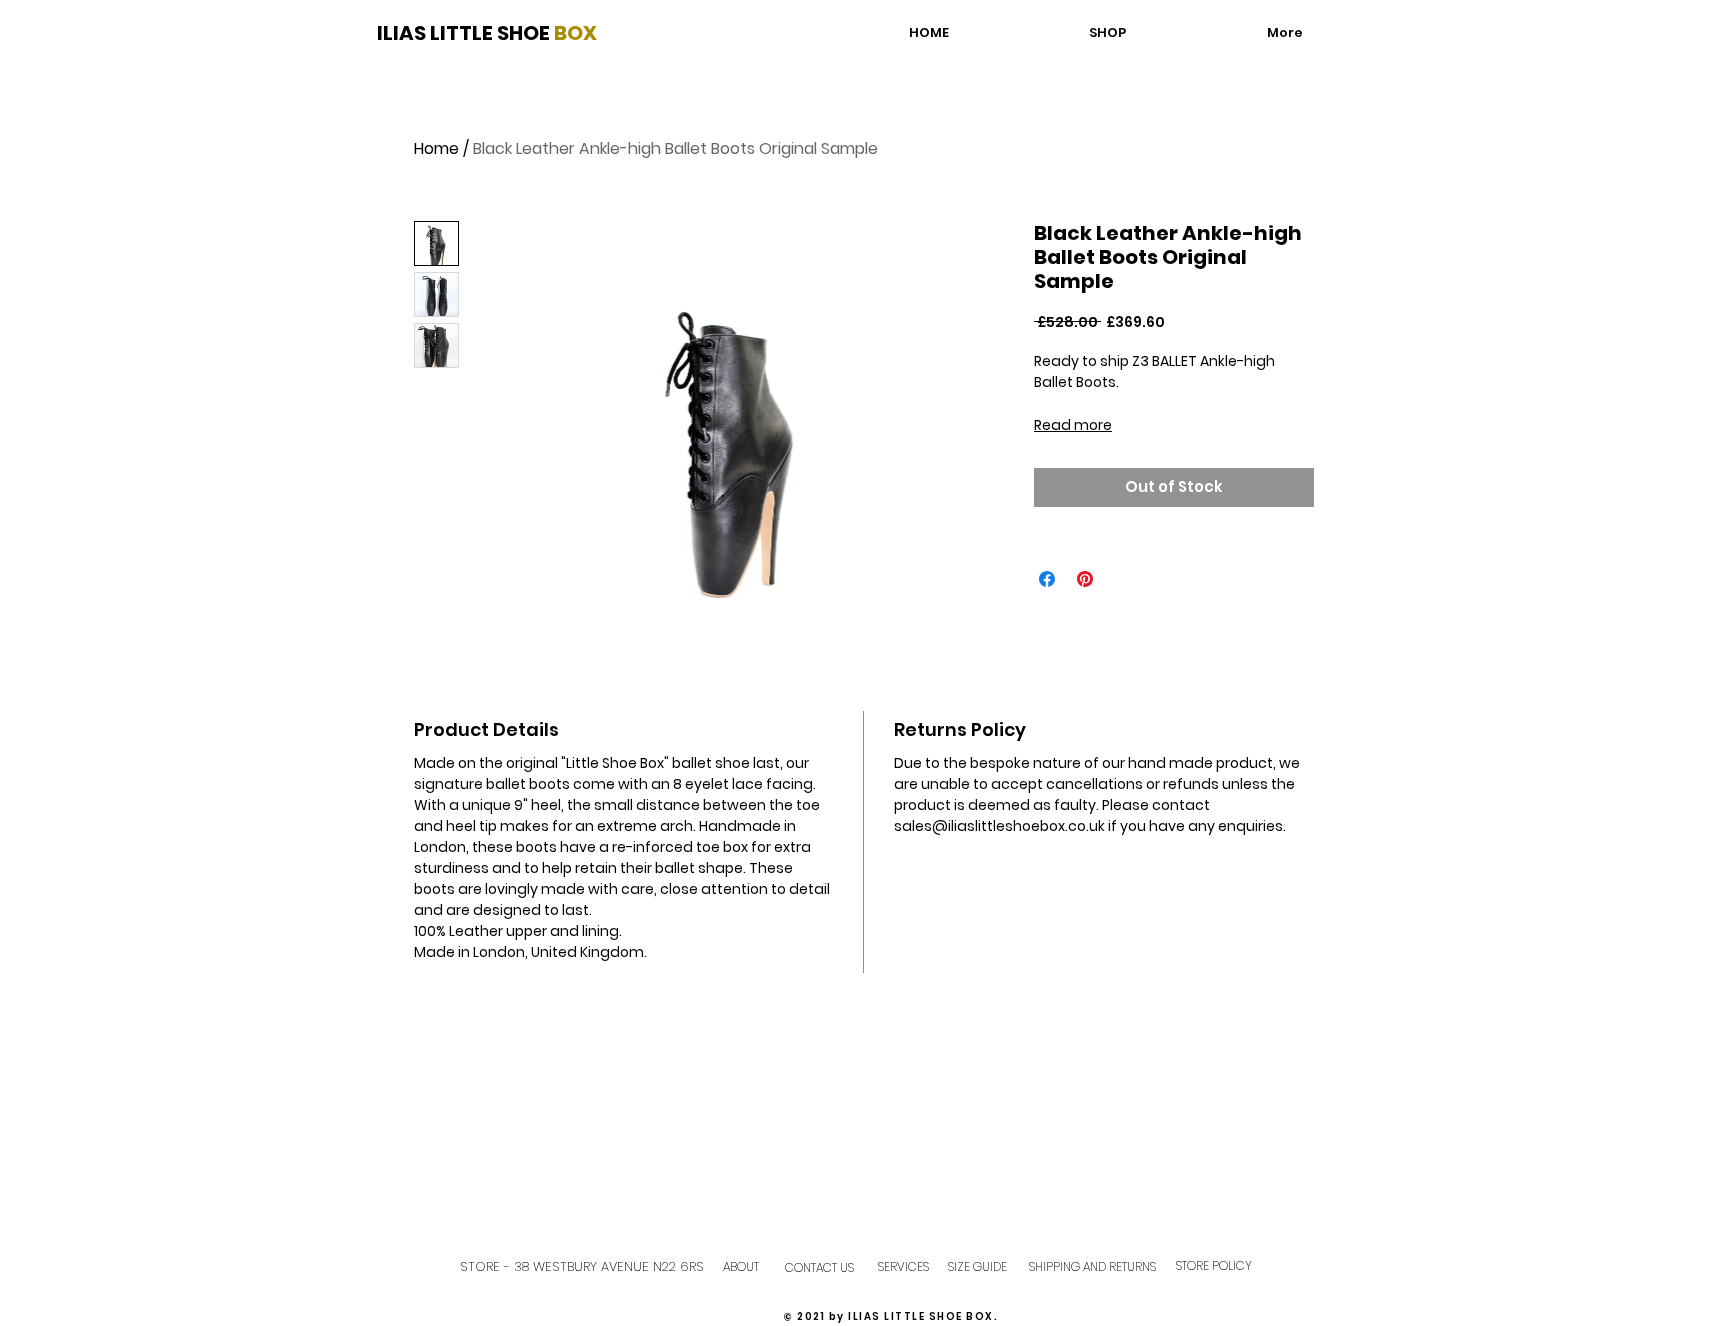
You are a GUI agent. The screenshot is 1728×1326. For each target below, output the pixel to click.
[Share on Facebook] (1047, 579)
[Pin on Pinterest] (1085, 579)
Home (436, 148)
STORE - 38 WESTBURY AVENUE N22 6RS (582, 1266)
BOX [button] (575, 33)
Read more (1073, 425)
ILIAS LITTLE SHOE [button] (465, 33)
